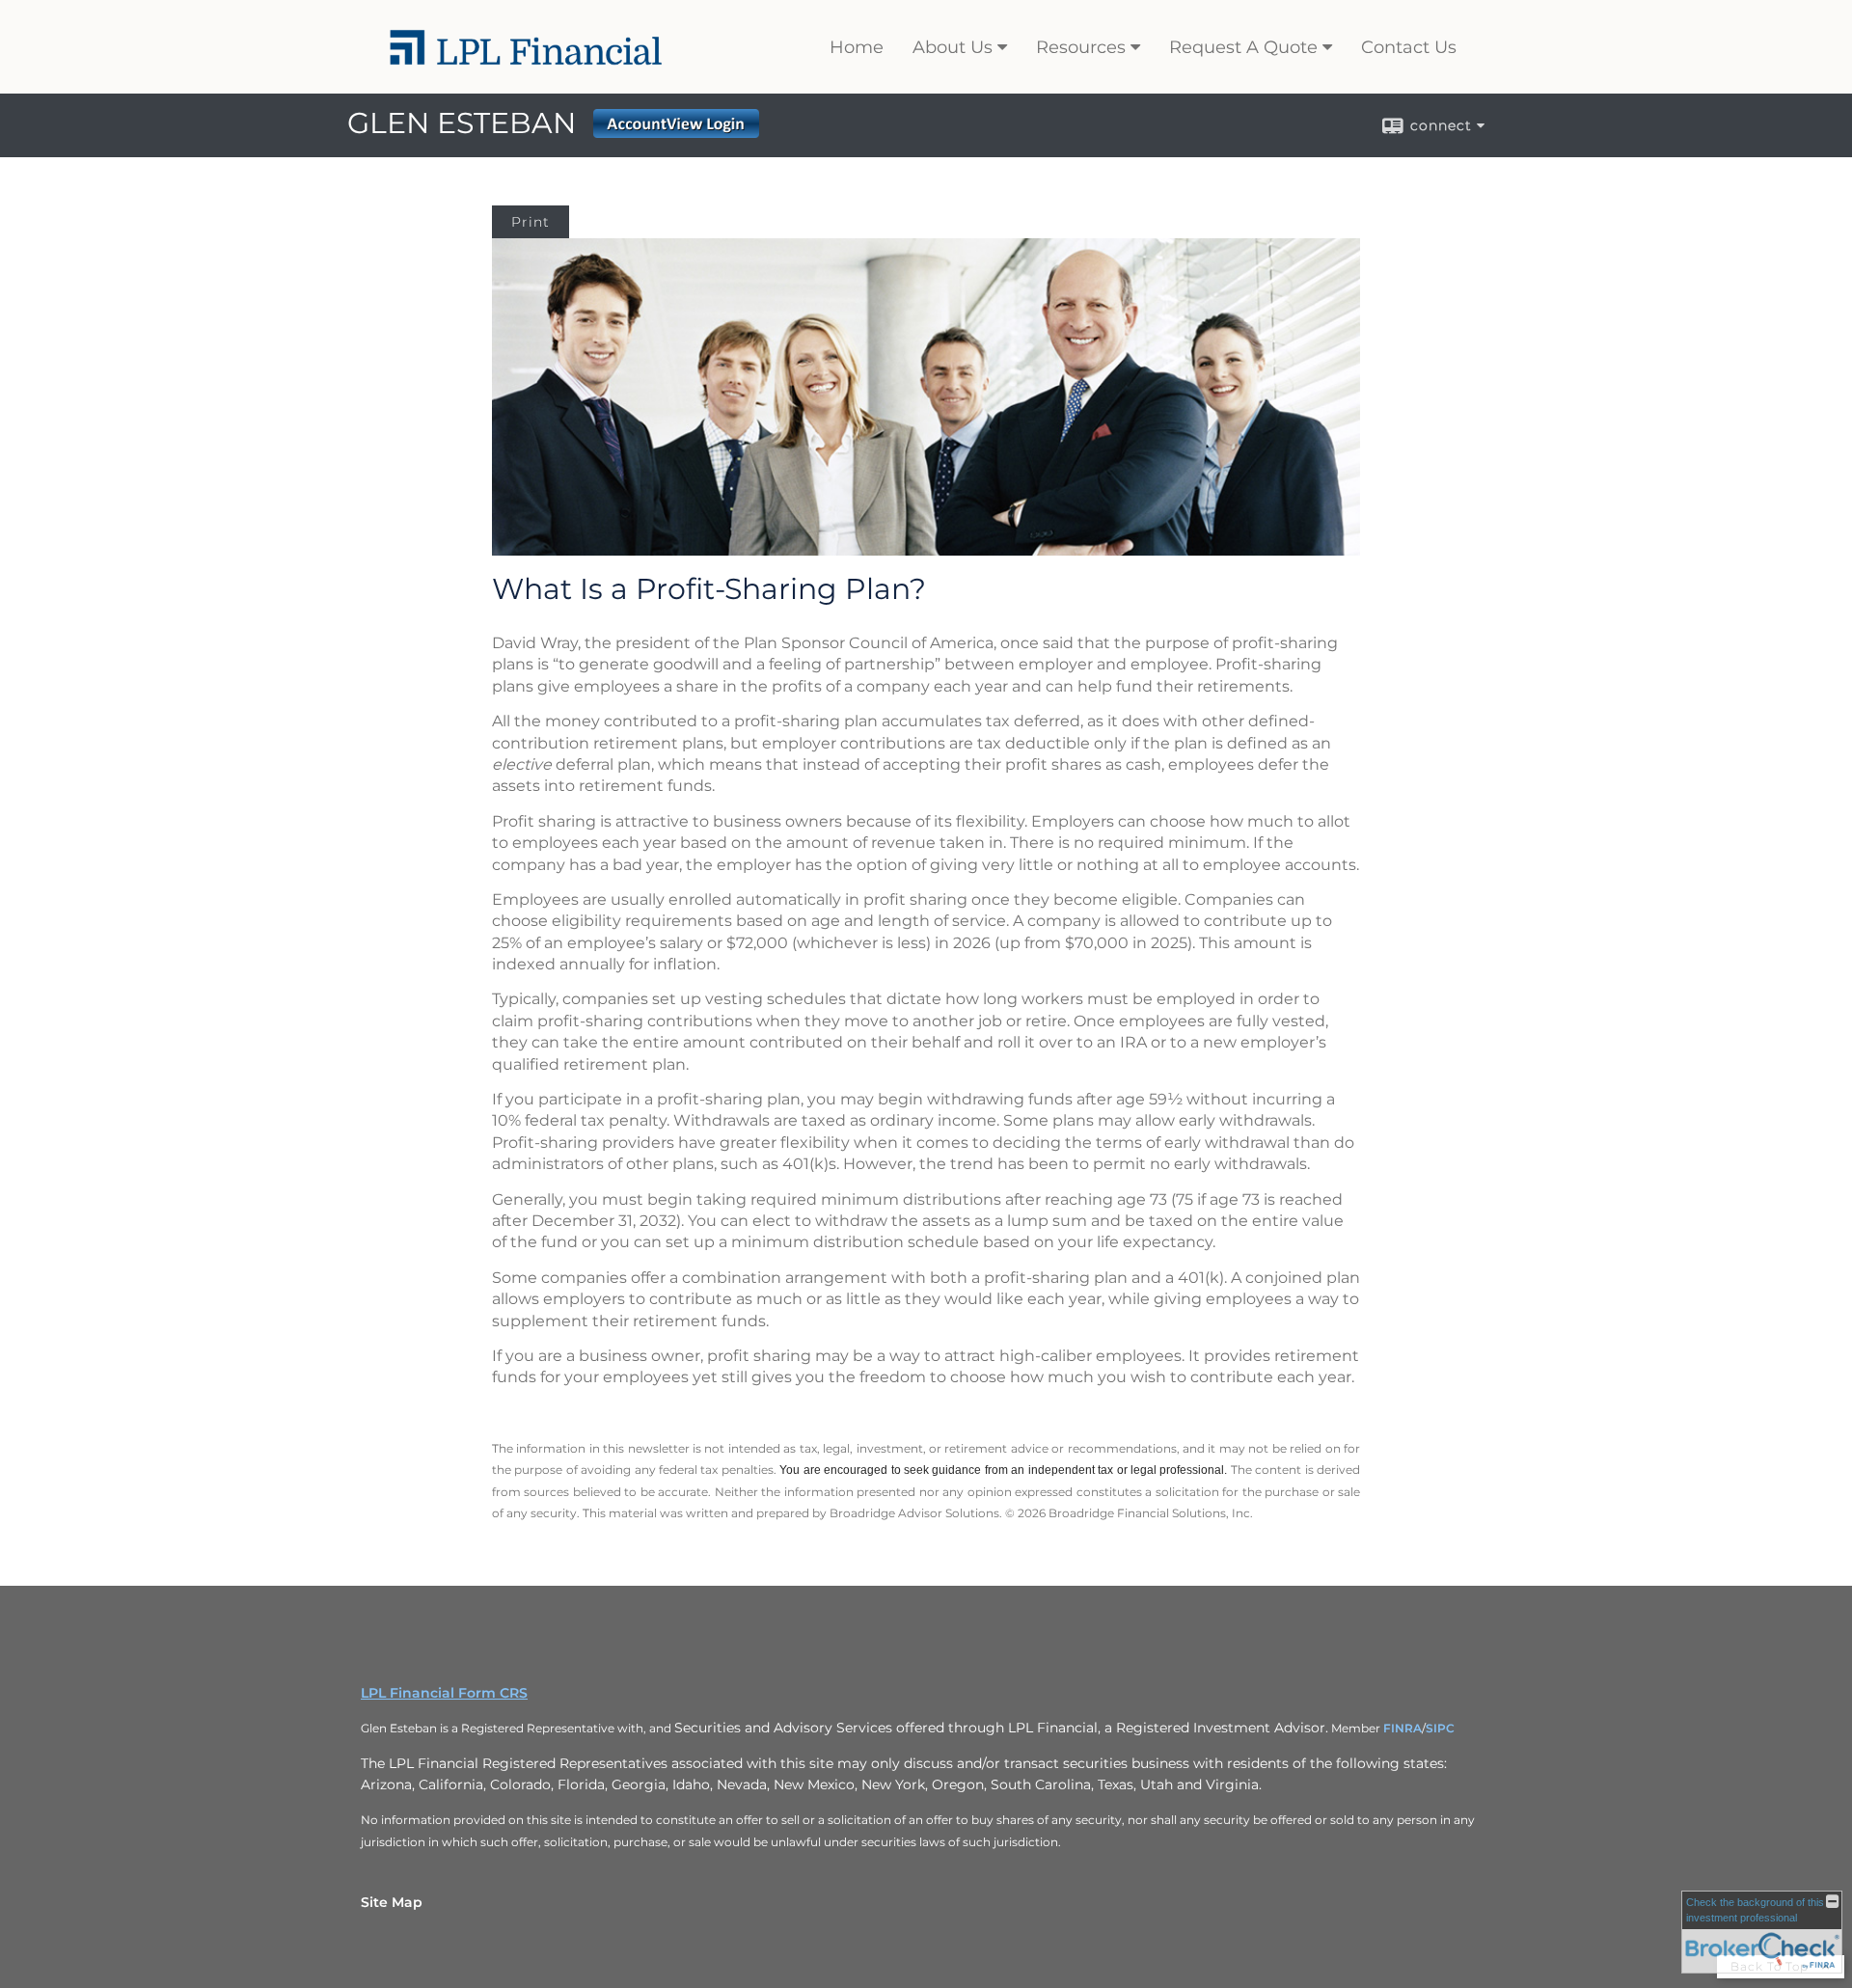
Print (531, 222)
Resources (1081, 47)
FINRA (1403, 1728)
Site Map (392, 1902)
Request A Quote (1243, 47)
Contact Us (1409, 47)
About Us (953, 47)
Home (857, 47)
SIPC (1440, 1728)
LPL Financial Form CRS (444, 1693)
